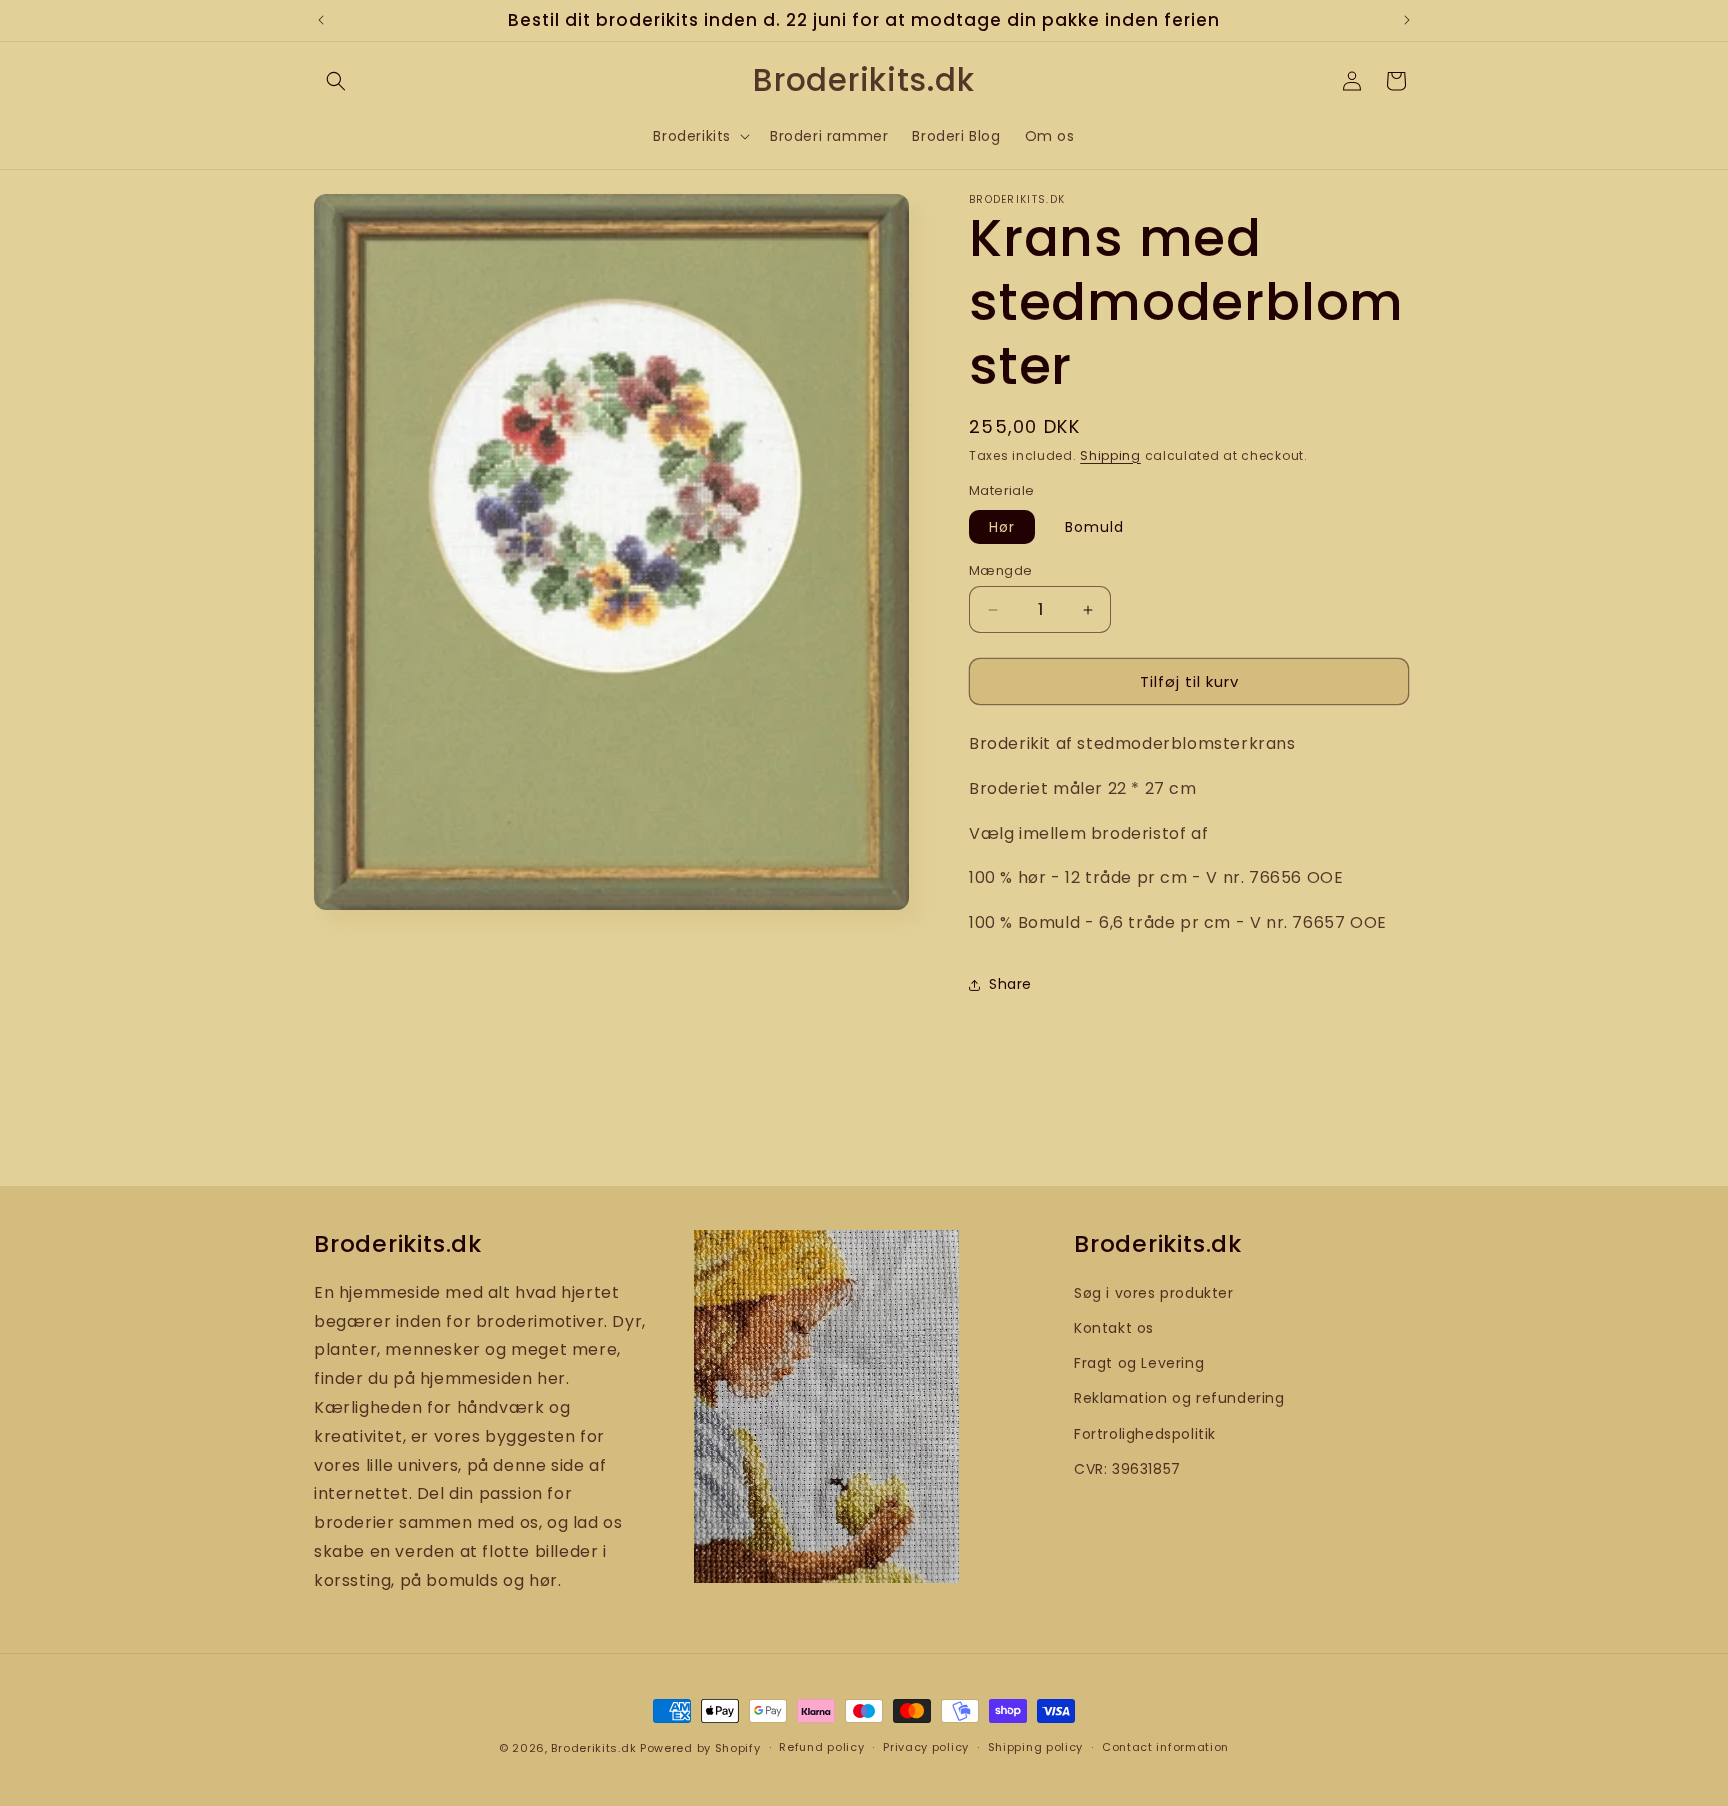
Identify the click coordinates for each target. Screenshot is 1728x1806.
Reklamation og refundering (1179, 1398)
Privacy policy (926, 1747)
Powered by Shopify (700, 1748)
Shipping (1110, 455)
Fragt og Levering (1139, 1363)
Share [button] (1010, 984)
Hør (1002, 527)
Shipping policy (1036, 1747)
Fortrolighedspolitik (1145, 1434)
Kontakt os (1114, 1328)
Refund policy (821, 1747)
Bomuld (1094, 527)
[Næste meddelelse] (1407, 20)
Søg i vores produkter (1154, 1293)
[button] (336, 81)
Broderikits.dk (593, 1748)
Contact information (1165, 1747)
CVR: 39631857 (1127, 1469)
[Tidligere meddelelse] (321, 20)
